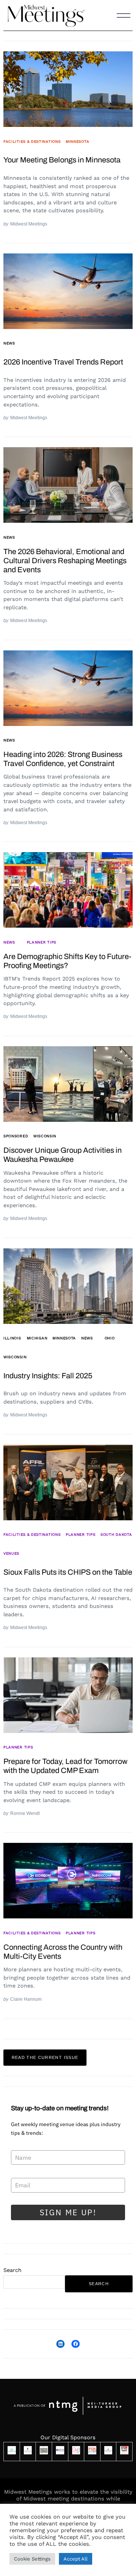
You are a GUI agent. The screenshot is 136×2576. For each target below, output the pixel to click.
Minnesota (77, 141)
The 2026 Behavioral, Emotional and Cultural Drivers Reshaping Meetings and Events (65, 561)
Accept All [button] (76, 2559)
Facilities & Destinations (32, 141)
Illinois (12, 1338)
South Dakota (116, 1534)
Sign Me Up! (68, 2212)
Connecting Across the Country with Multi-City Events (63, 1952)
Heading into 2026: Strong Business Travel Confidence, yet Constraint (63, 759)
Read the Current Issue (45, 2057)
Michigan (37, 1338)
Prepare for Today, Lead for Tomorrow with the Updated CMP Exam (65, 1766)
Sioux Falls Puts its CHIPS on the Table (68, 1572)
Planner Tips (42, 942)
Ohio (110, 1338)
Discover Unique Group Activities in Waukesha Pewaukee (63, 1155)
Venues (11, 1553)
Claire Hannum (26, 1999)
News (9, 343)
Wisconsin (45, 1136)
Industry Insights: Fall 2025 (48, 1376)
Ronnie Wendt (25, 1813)
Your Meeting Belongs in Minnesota (62, 160)
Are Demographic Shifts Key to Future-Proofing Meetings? (67, 961)
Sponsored (16, 1136)
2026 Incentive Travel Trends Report (63, 362)
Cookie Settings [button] (32, 2559)
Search (12, 2270)
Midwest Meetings (29, 224)
